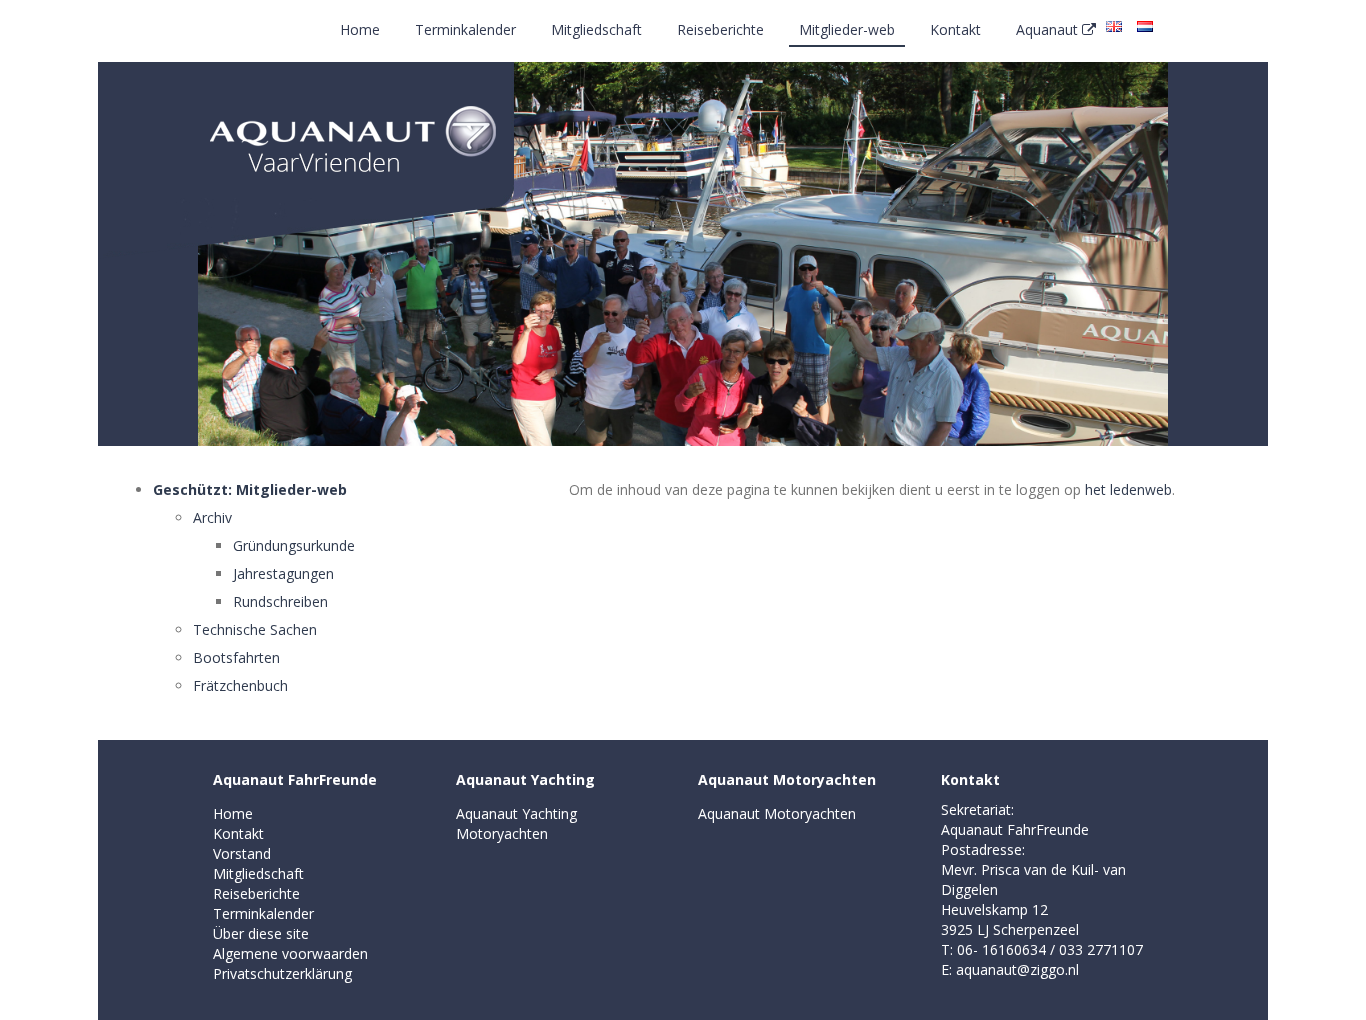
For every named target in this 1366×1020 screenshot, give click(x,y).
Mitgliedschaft (596, 29)
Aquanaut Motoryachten (787, 779)
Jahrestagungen (283, 573)
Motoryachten (502, 833)
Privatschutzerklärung (282, 973)
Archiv (212, 517)
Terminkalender (465, 29)
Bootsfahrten (236, 657)
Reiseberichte (720, 29)
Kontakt (955, 29)
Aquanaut (1049, 29)
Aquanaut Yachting (525, 779)
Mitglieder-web (847, 29)
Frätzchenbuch (240, 685)
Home (360, 29)
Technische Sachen (255, 629)
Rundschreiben (280, 601)
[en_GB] (1114, 25)
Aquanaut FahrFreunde (295, 779)
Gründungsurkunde (294, 545)
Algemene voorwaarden (290, 953)
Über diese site (261, 933)
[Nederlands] (1145, 25)
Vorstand (242, 853)
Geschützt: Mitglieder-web (250, 489)
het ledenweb (1128, 489)
